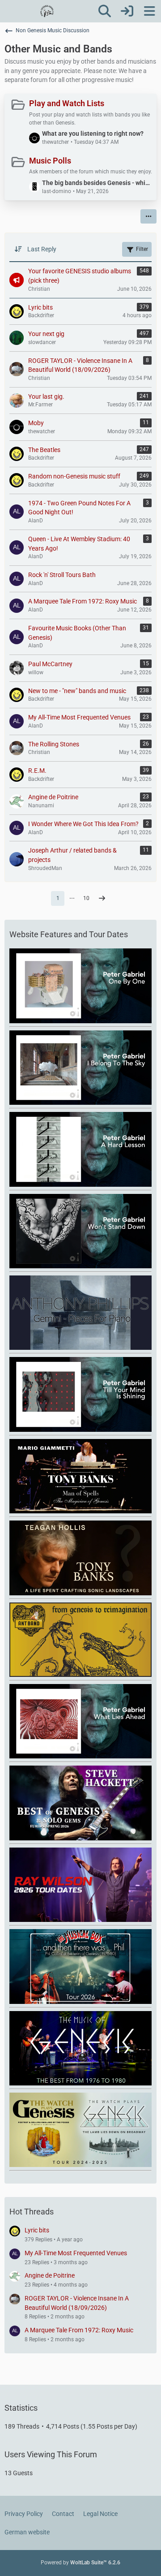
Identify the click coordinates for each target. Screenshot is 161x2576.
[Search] (105, 11)
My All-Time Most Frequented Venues (76, 2253)
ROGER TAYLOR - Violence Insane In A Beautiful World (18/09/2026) (77, 2303)
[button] (148, 216)
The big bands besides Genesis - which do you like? (97, 183)
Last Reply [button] (42, 249)
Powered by (80, 2563)
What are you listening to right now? (93, 134)
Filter (142, 249)
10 (86, 898)
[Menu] (149, 11)
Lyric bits (37, 2230)
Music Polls (50, 161)
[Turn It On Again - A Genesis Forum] (47, 11)
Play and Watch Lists (67, 103)
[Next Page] (102, 899)
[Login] (127, 11)
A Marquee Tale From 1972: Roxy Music (79, 2330)
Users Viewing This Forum (51, 2454)
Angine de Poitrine (50, 2275)
